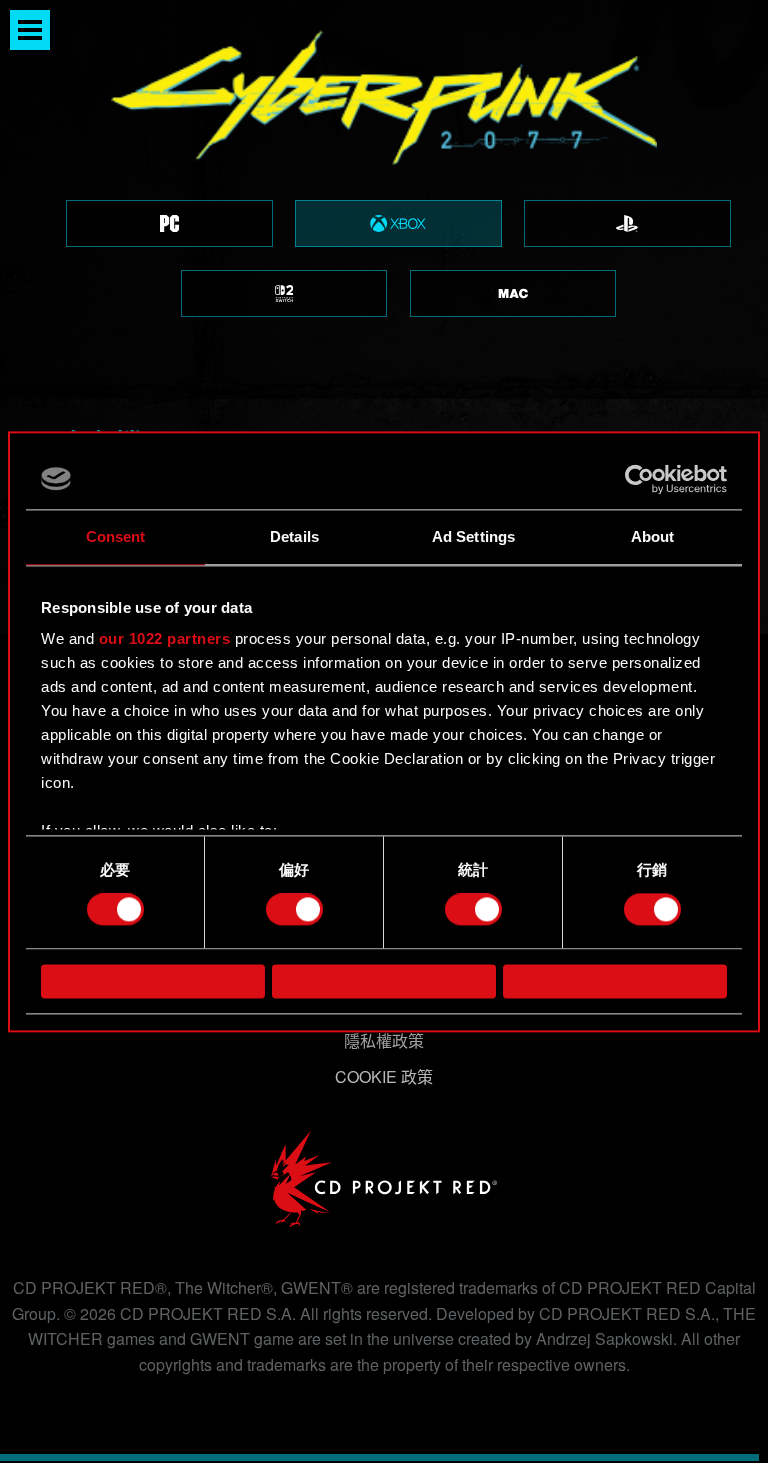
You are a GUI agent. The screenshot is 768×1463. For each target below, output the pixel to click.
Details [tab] (294, 536)
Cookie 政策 (384, 1076)
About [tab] (653, 536)
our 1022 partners (165, 638)
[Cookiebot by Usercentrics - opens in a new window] (639, 479)
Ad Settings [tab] (473, 536)
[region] (384, 199)
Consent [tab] (116, 536)
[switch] (294, 910)
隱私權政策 (384, 1040)
